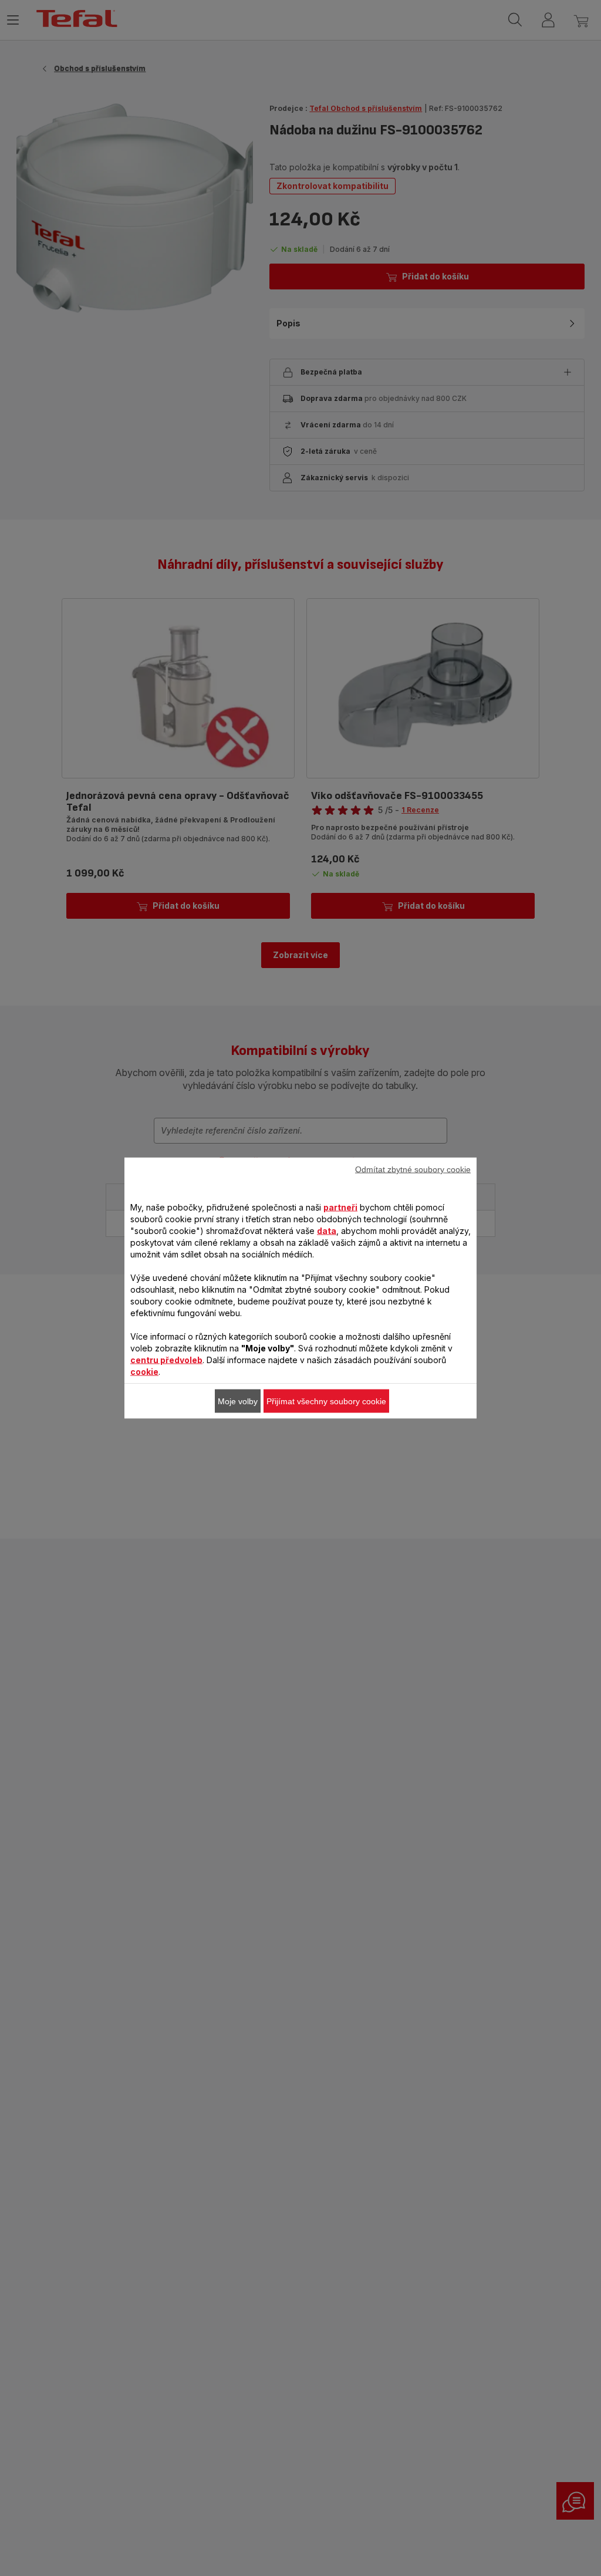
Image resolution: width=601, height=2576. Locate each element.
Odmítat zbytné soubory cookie (413, 1169)
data (327, 1231)
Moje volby (238, 1401)
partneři (340, 1207)
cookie (144, 1372)
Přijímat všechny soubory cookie (326, 1401)
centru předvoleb (166, 1360)
